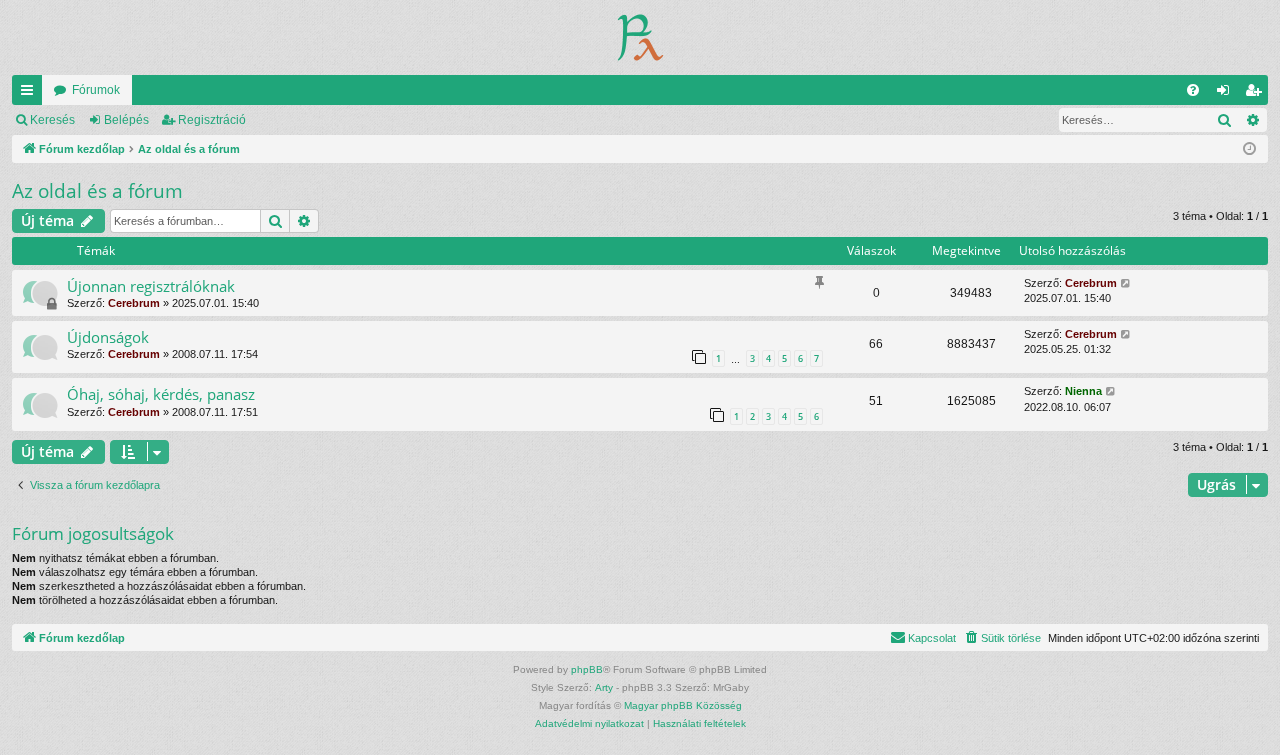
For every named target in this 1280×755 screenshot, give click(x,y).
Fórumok (96, 90)
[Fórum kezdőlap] (640, 37)
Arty (604, 687)
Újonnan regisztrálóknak (151, 286)
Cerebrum (134, 303)
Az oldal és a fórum (97, 191)
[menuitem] (1193, 90)
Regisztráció (212, 120)
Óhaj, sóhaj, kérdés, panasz (161, 394)
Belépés (126, 120)
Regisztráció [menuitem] (1257, 94)
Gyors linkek (31, 94)
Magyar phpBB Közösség (683, 705)
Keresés (52, 120)
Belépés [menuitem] (1227, 94)
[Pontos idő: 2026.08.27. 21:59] (1249, 149)
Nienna (1083, 391)
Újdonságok (108, 337)
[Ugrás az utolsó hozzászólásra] (1126, 283)
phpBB (587, 669)
